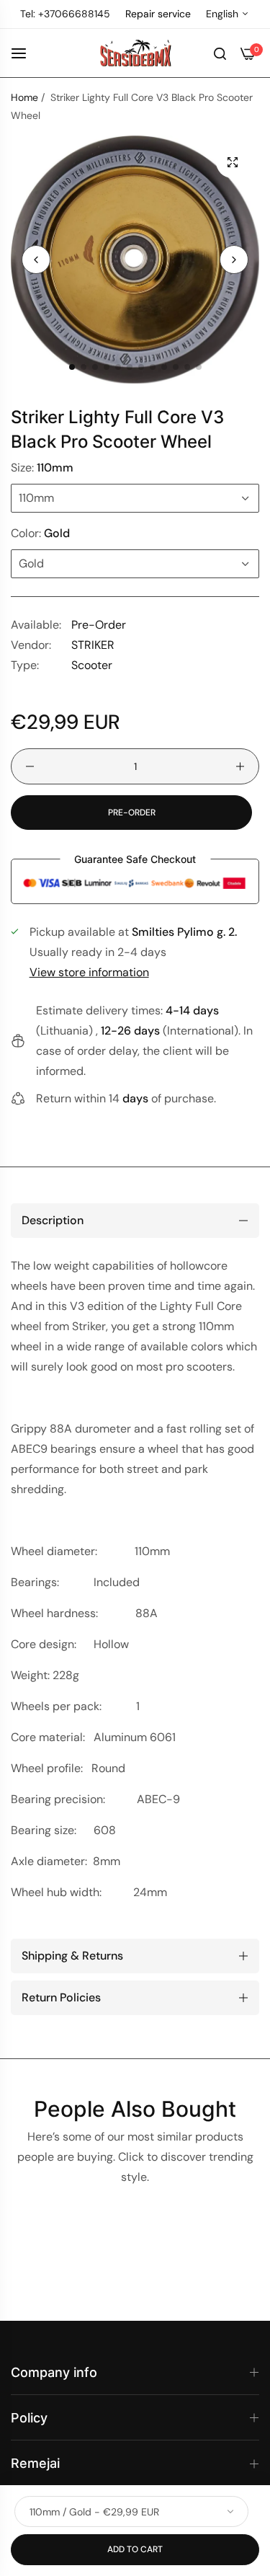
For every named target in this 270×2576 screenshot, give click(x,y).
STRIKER (93, 645)
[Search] (220, 53)
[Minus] (30, 766)
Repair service (158, 14)
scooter (92, 665)
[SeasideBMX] (135, 53)
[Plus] (240, 766)
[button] (234, 260)
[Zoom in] (232, 162)
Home (24, 97)
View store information (89, 972)
